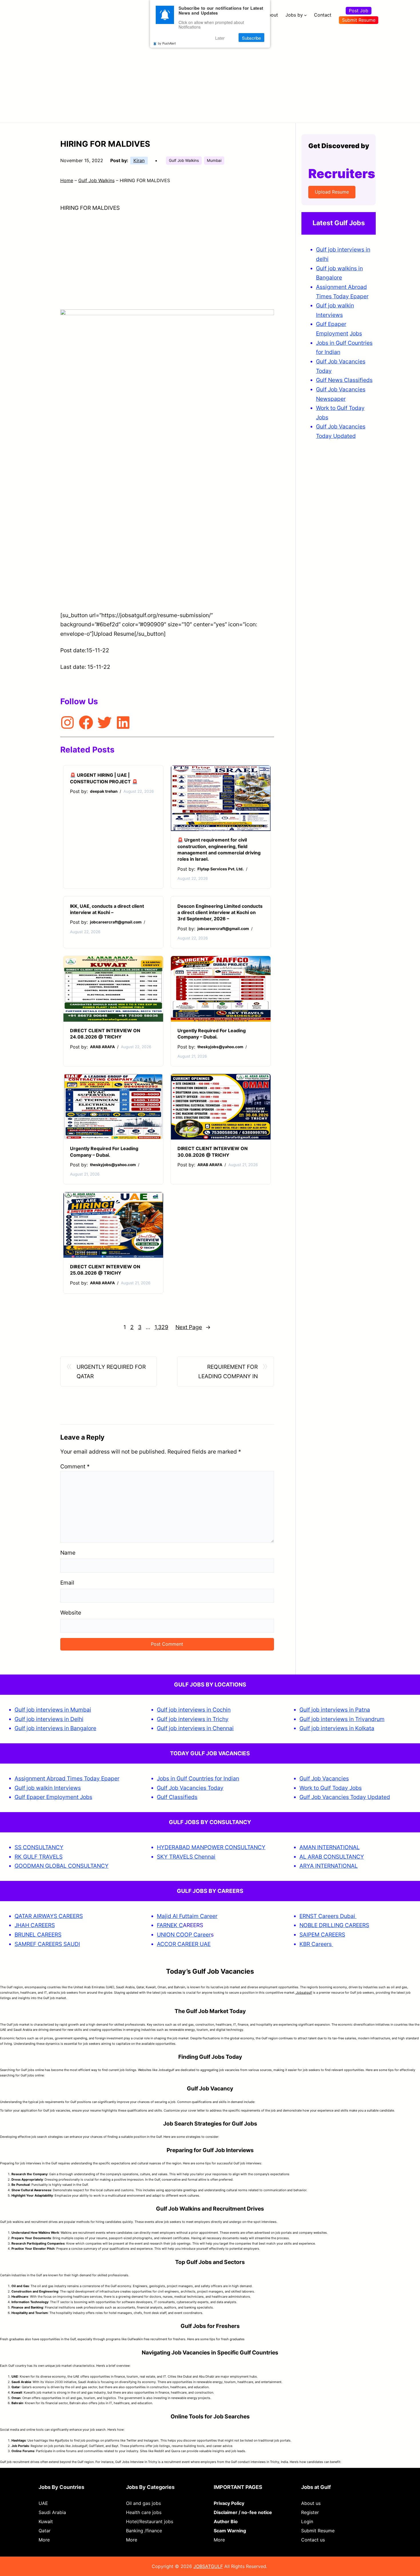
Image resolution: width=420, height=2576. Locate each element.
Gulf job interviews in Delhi (49, 1719)
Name (68, 1553)
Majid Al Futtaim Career (187, 1916)
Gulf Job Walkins (184, 160)
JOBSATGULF (208, 2566)
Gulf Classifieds (177, 1797)
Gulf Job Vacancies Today (190, 1788)
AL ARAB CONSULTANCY (332, 1857)
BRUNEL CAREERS (38, 1935)
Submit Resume (359, 20)
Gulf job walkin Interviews (48, 1788)
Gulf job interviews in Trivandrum (342, 1719)
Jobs (356, 333)
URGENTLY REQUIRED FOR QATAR (111, 1371)
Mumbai (214, 160)
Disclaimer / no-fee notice (243, 2512)
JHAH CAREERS (35, 1925)
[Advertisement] (210, 73)
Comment (75, 1466)
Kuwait (46, 2521)
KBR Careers (316, 1944)
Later (220, 38)
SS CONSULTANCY (39, 1847)
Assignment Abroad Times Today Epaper (67, 1778)
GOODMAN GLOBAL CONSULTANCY (62, 1866)
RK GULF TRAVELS (39, 1857)
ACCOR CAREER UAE (184, 1944)
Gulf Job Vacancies (324, 1778)
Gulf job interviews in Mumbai (53, 1710)
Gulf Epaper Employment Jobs (53, 1797)
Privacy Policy (229, 2503)
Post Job (359, 11)
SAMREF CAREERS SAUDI (47, 1944)
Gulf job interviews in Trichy (193, 1719)
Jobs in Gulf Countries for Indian (198, 1778)
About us (311, 2503)
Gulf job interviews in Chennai (195, 1728)
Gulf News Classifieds (344, 380)
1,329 (161, 1327)
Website (71, 1613)
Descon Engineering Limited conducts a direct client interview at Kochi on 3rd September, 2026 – (220, 912)
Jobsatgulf (304, 1993)
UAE (43, 2503)
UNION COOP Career (184, 1935)
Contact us (313, 2540)
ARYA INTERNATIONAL (329, 1866)
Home (67, 180)
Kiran (139, 160)
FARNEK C (170, 1925)
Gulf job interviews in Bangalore (55, 1728)
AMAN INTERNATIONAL (330, 1847)
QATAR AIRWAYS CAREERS (49, 1916)
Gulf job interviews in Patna (335, 1710)
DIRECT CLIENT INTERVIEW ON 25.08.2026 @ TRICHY (105, 1270)
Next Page (193, 1327)
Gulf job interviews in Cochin (194, 1710)
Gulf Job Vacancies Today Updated (345, 1797)
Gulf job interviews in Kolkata (337, 1728)
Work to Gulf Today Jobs (331, 1788)
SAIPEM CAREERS (322, 1935)
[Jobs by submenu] (305, 15)
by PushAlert (167, 43)
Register (310, 2512)
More (44, 2540)
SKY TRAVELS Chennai (186, 1857)
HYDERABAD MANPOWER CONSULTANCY (211, 1847)
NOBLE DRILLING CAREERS (334, 1925)
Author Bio (226, 2521)
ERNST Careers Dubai (328, 1916)
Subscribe (251, 38)
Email (67, 1583)
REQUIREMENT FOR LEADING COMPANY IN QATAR (228, 1372)
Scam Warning (230, 2531)
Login (307, 2521)
